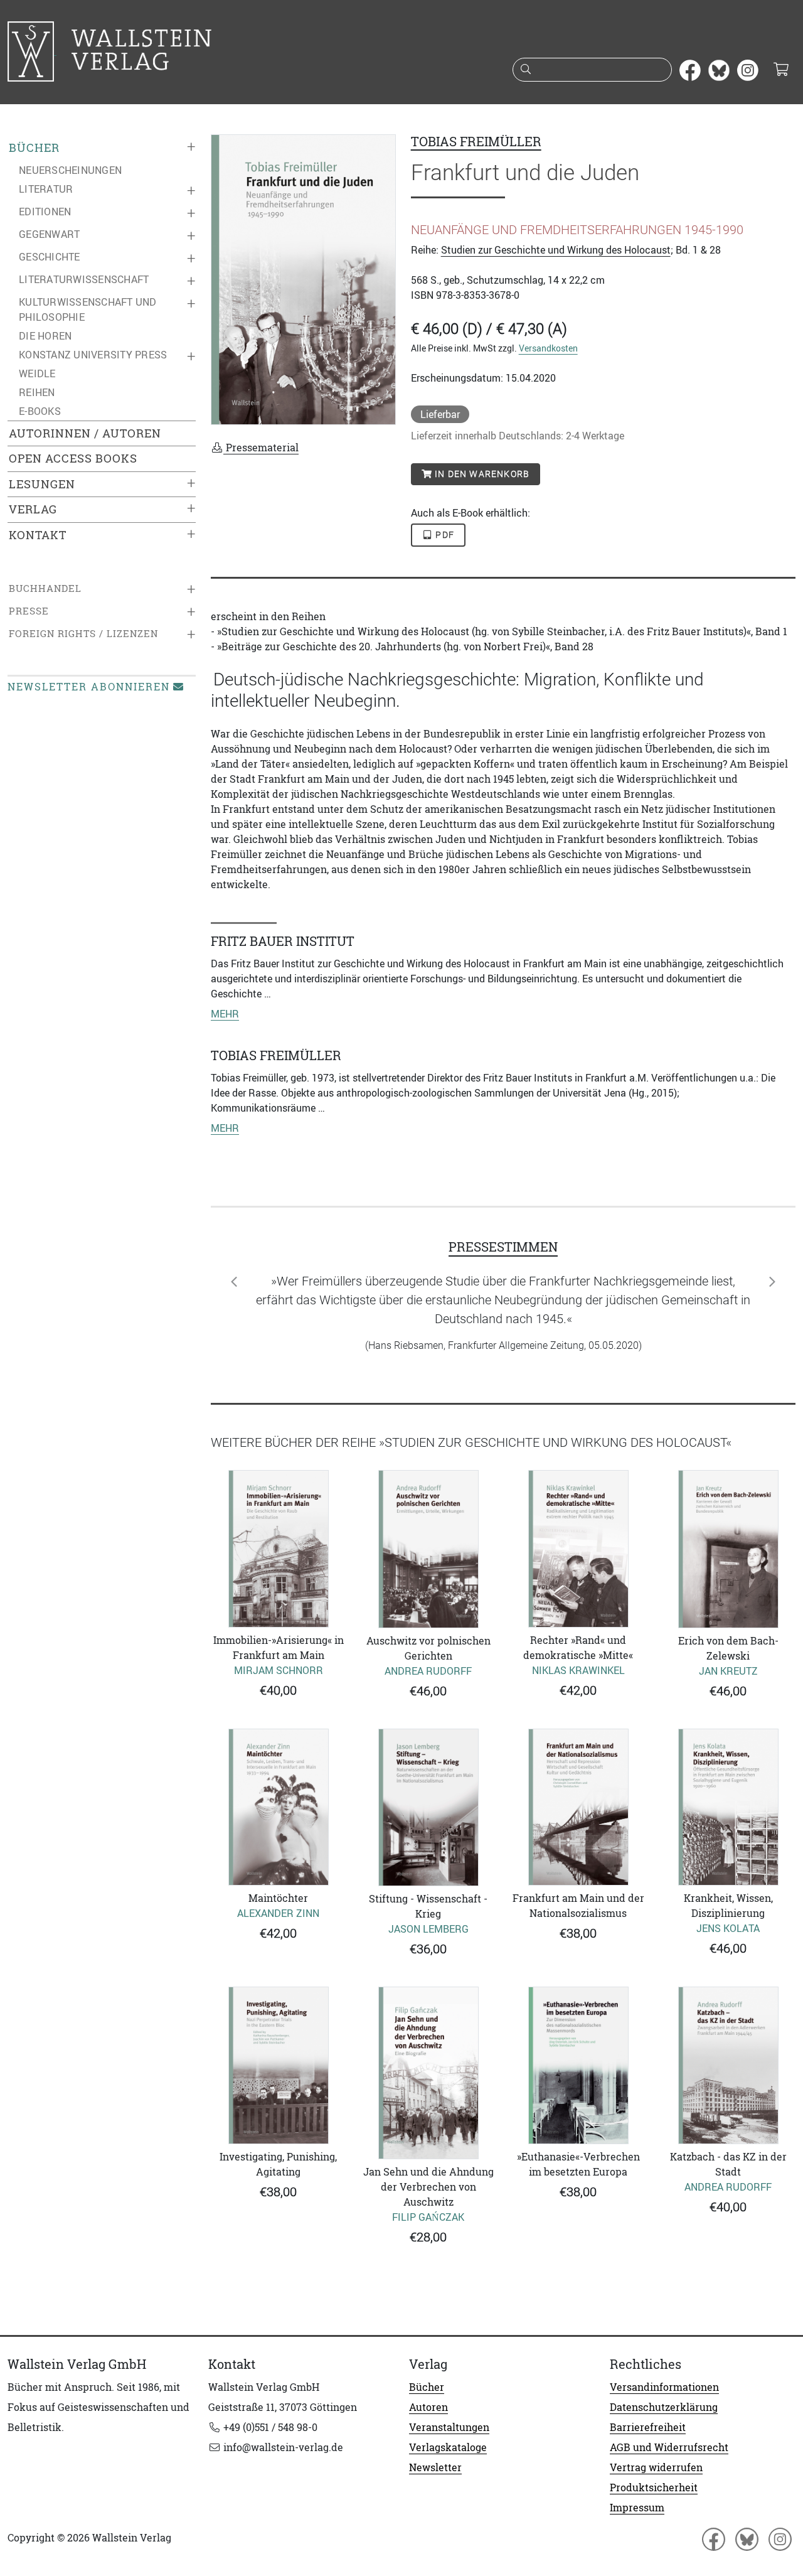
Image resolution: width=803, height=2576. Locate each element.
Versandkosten (548, 348)
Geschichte (50, 257)
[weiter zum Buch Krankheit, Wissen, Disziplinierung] (728, 1807)
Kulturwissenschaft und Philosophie (88, 309)
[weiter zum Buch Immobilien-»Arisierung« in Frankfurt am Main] (278, 1549)
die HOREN (45, 336)
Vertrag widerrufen (656, 2467)
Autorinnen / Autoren (85, 433)
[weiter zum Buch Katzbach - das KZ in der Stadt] (728, 2065)
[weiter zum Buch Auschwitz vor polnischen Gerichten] (428, 1549)
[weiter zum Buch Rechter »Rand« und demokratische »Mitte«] (578, 1549)
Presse (29, 611)
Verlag (33, 509)
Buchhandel (45, 588)
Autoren (428, 2407)
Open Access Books (73, 459)
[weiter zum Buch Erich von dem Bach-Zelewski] (728, 1549)
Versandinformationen (664, 2387)
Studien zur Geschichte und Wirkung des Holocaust (556, 250)
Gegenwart (49, 234)
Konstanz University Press (93, 355)
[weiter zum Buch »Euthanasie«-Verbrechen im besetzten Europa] (578, 2065)
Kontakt (38, 535)
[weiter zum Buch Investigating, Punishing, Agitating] (278, 2065)
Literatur (46, 189)
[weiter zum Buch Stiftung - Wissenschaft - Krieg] (428, 1807)
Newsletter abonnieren (89, 687)
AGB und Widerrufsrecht (669, 2447)
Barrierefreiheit (648, 2427)
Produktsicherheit (654, 2487)
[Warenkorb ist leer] (781, 70)
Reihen (37, 392)
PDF (444, 535)
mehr (225, 1014)
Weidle (37, 373)
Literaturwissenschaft (84, 279)
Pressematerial (261, 448)
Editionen (45, 212)
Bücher (34, 148)
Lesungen (42, 484)
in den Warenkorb (481, 474)
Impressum (637, 2508)
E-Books (40, 411)
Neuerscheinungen (70, 170)
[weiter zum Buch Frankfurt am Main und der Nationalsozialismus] (578, 1807)
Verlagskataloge (448, 2447)
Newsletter (435, 2467)
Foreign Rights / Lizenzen (83, 634)
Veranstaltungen (449, 2427)
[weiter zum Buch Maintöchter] (278, 1807)
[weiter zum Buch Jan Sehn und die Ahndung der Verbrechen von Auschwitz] (428, 2073)
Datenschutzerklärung (664, 2407)
